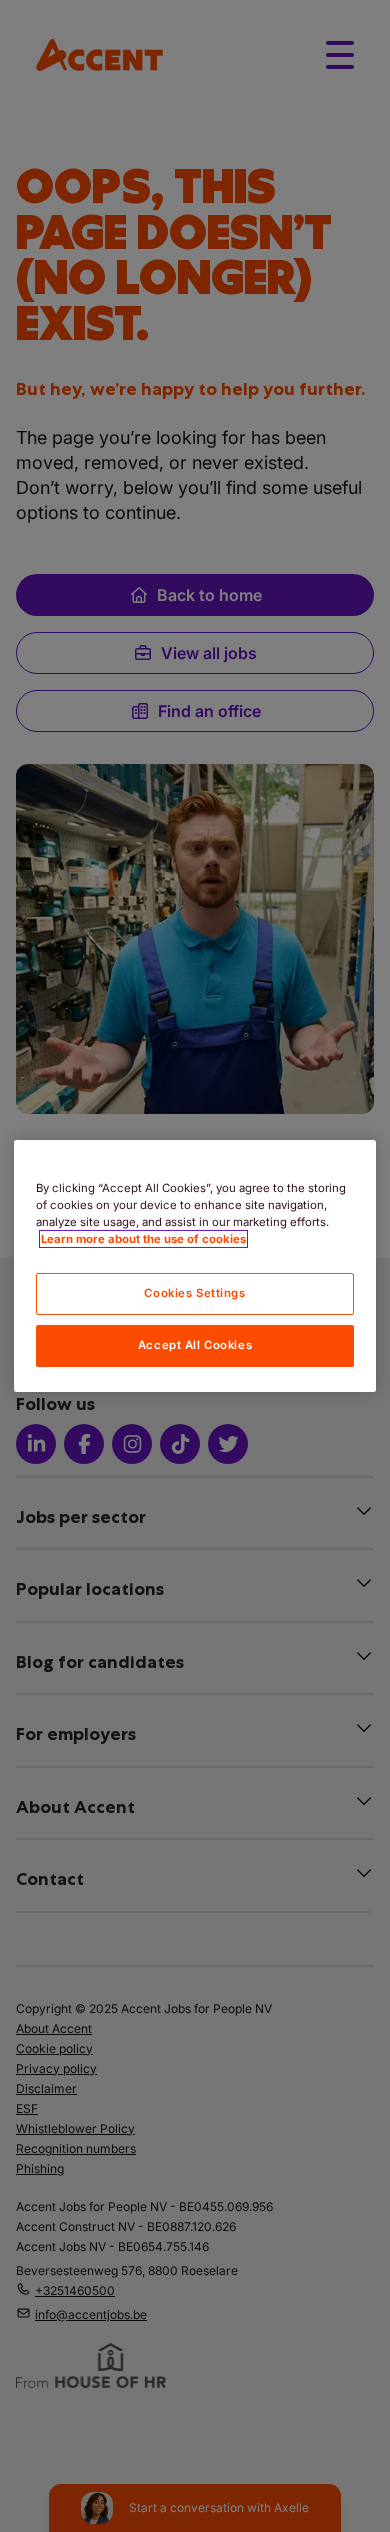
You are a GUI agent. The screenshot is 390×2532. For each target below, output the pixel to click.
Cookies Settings (194, 1293)
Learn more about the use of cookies (143, 1239)
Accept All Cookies (195, 1345)
